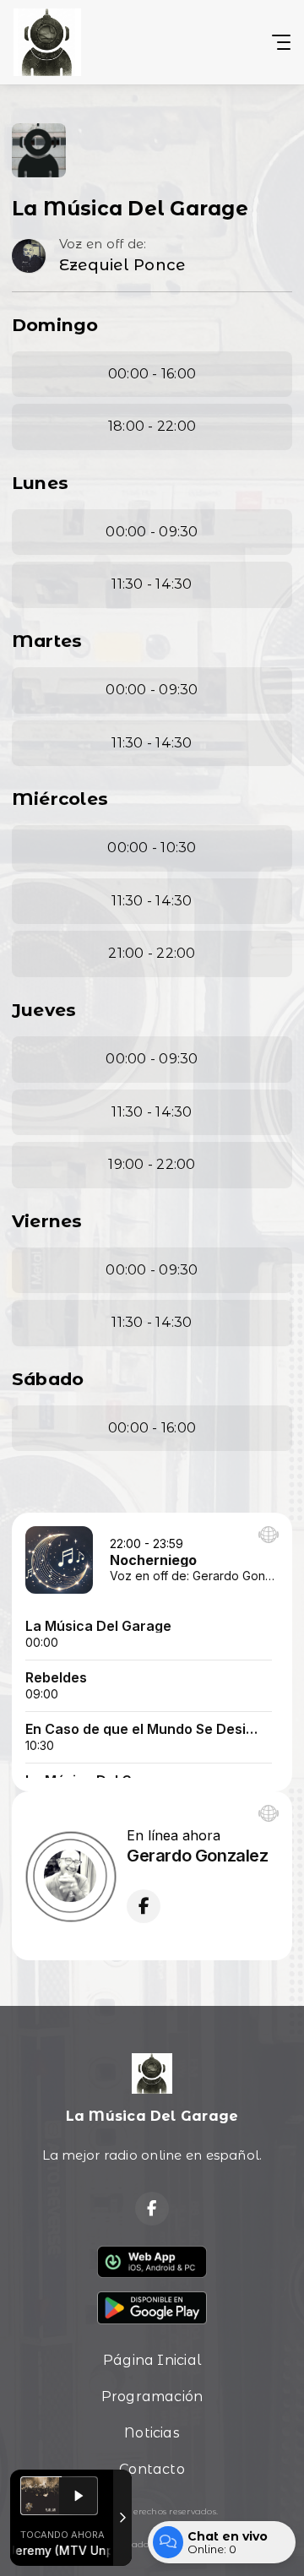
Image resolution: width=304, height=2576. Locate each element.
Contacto (152, 2469)
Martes (47, 641)
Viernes (47, 1221)
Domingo (55, 325)
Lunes (40, 483)
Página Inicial (152, 2360)
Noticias (152, 2433)
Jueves (44, 1010)
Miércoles (60, 799)
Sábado (48, 1379)
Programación (152, 2397)
